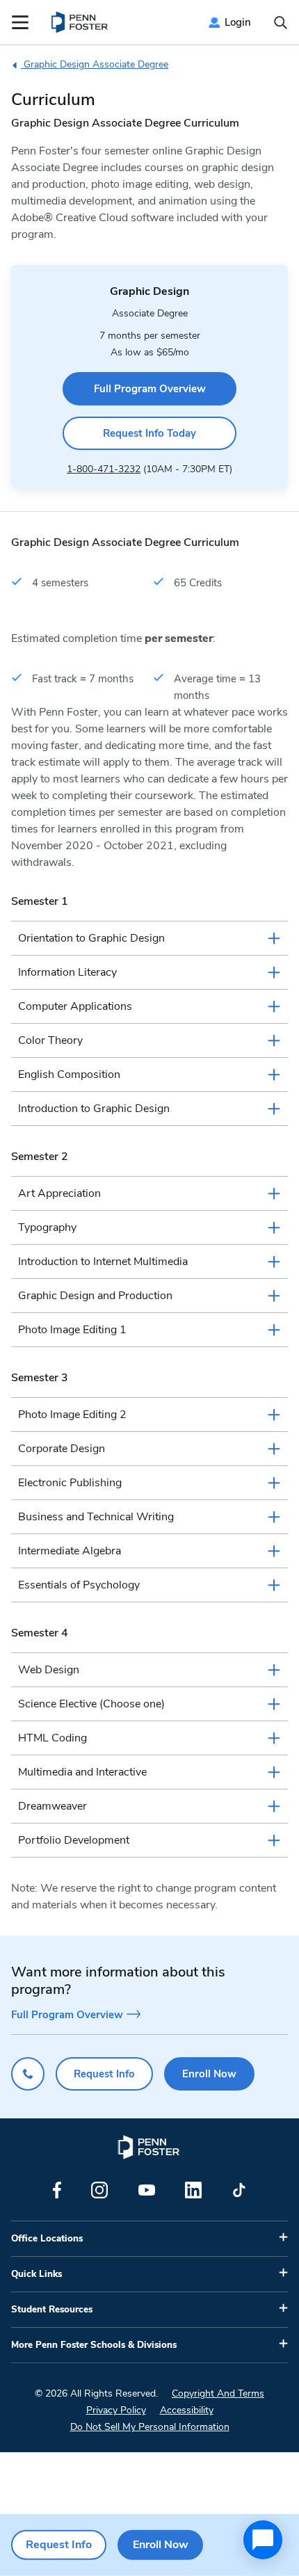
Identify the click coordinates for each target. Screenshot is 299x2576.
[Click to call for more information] (28, 2074)
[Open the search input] (281, 23)
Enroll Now (209, 2074)
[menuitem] (80, 22)
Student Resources (52, 2310)
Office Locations (47, 2239)
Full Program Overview (150, 389)
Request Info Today (149, 433)
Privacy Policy (116, 2410)
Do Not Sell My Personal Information (150, 2427)
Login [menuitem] (238, 22)
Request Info (104, 2074)
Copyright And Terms (218, 2393)
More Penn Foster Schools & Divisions (94, 2345)
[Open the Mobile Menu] (20, 22)
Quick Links (37, 2274)
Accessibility (187, 2410)
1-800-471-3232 (104, 469)
